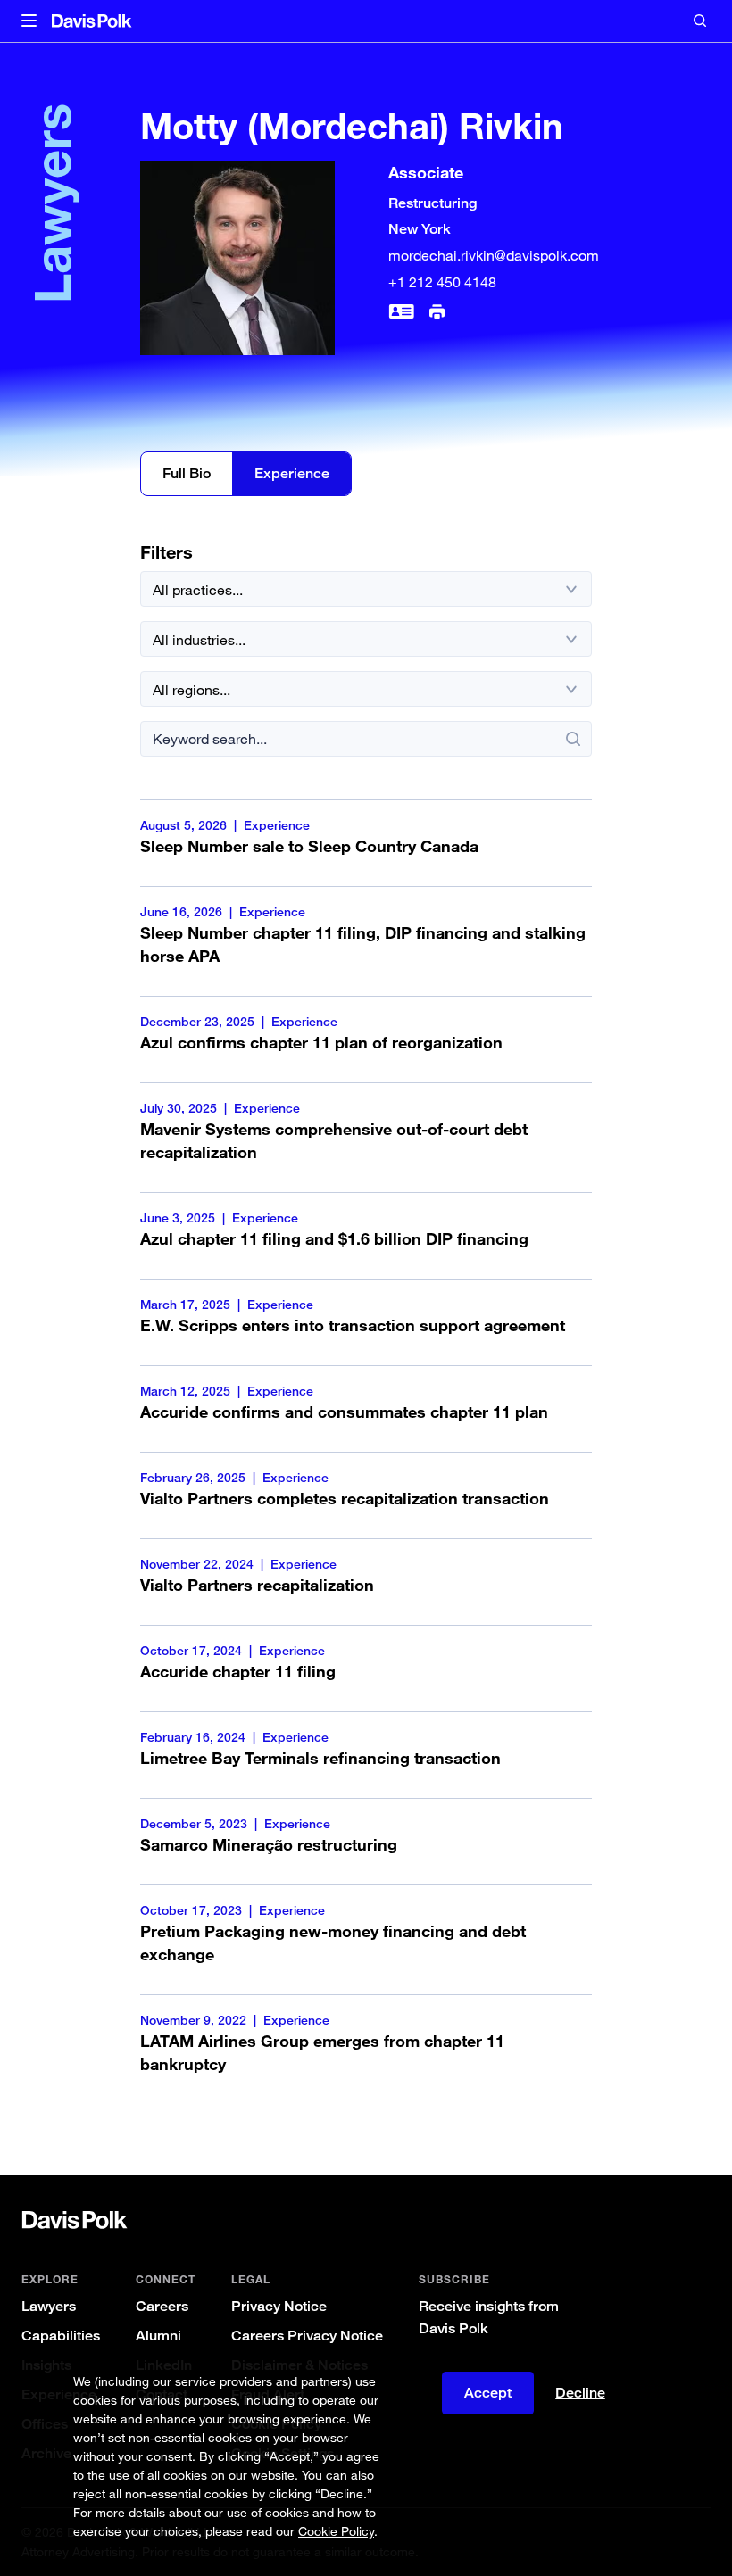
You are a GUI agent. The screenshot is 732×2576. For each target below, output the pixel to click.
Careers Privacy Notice (307, 2336)
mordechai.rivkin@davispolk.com (494, 255)
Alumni (158, 2336)
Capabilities (61, 2336)
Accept (488, 2393)
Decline (580, 2393)
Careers (162, 2306)
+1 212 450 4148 (442, 282)
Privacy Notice (279, 2306)
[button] (29, 21)
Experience (292, 473)
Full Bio (187, 473)
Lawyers (49, 2306)
